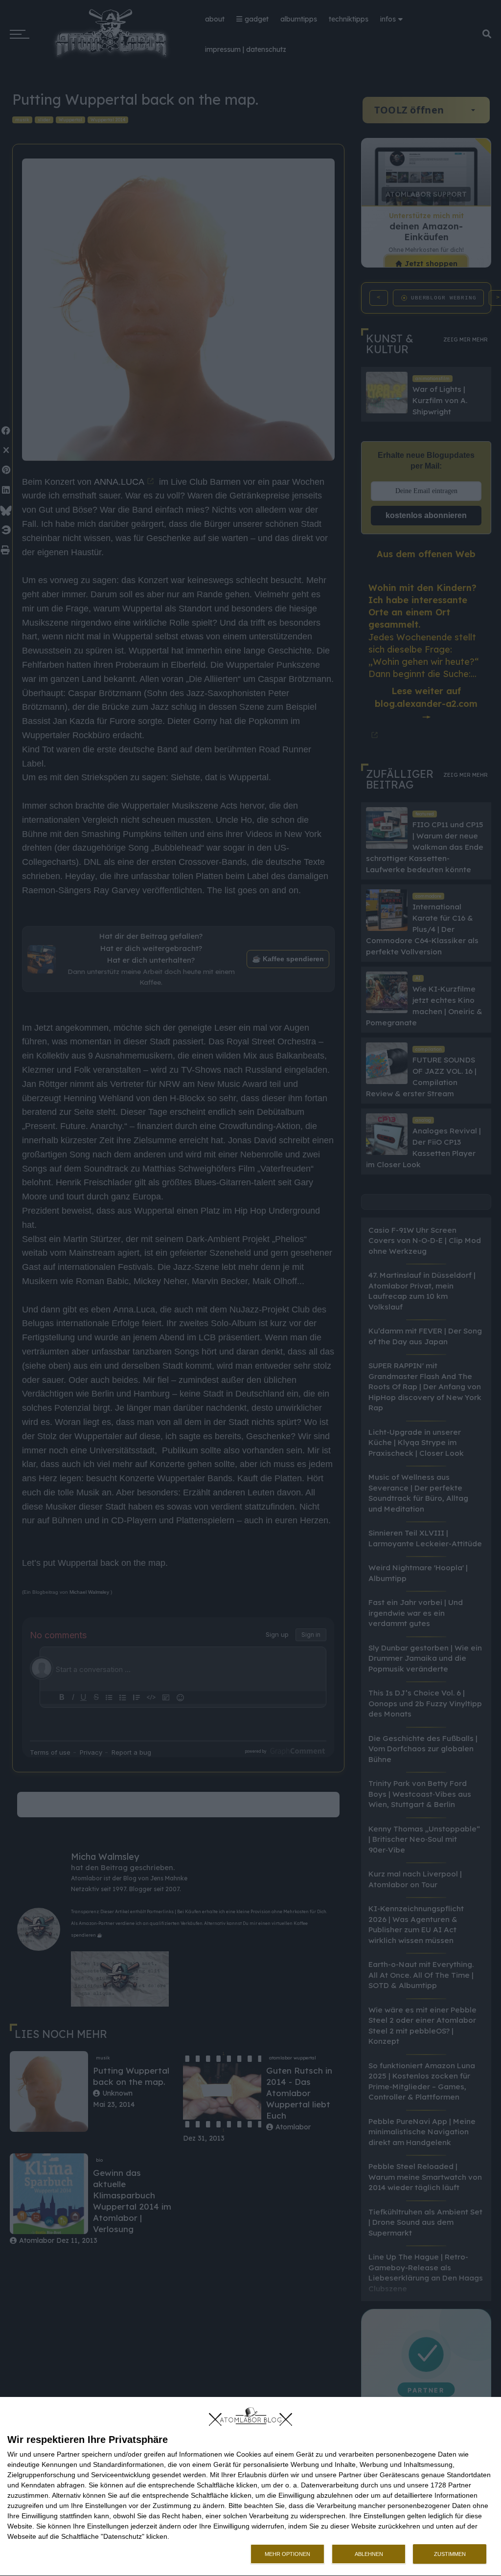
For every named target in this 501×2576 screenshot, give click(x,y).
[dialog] (250, 2487)
